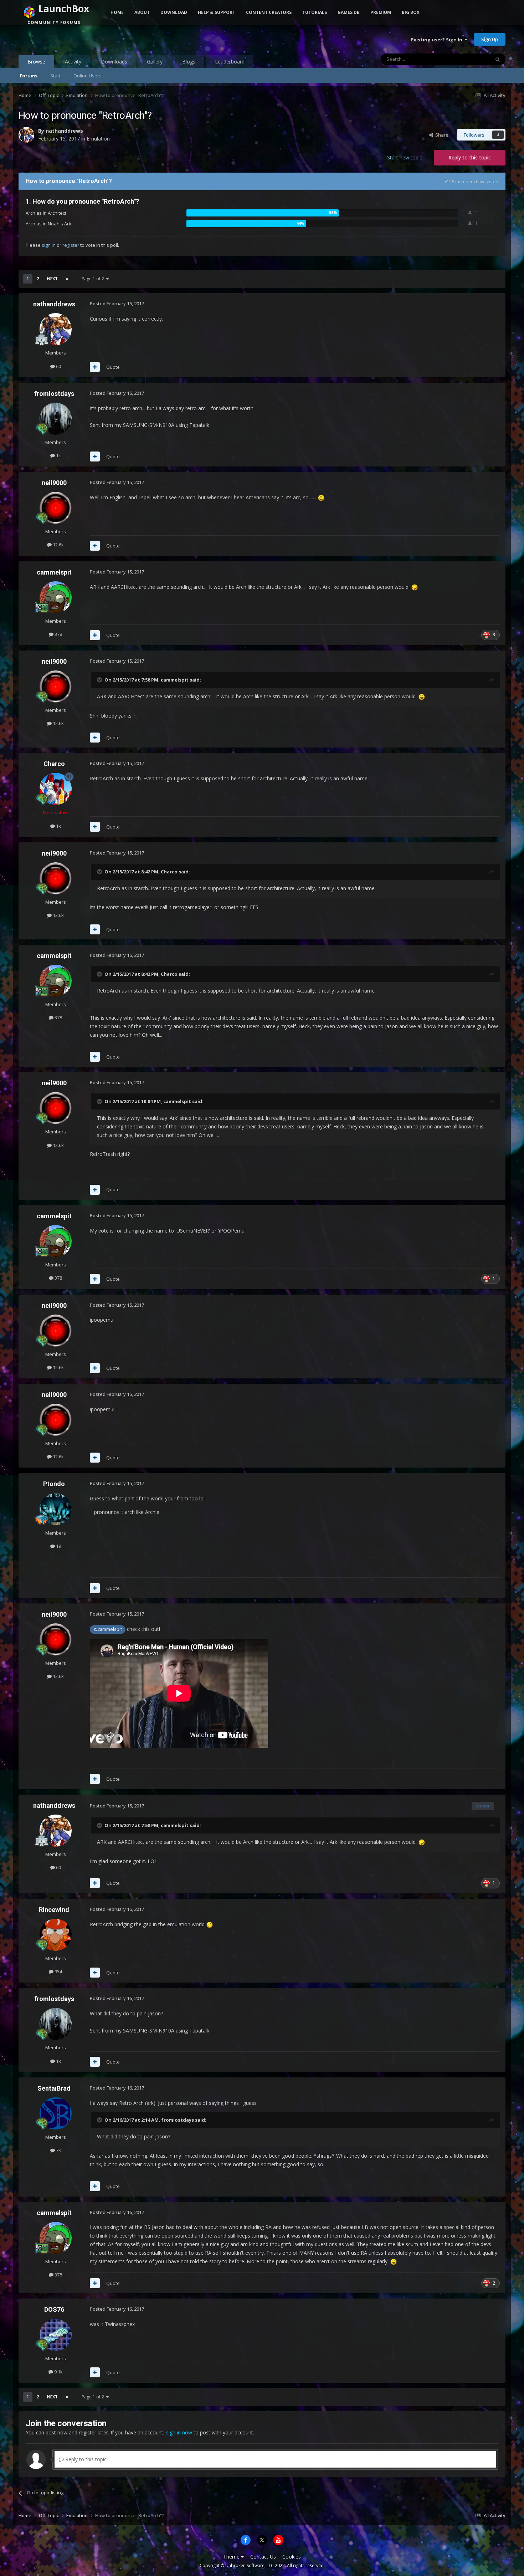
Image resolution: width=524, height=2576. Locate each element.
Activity (73, 62)
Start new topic (405, 157)
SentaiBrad (54, 2088)
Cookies (292, 2557)
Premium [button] (381, 12)
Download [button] (174, 12)
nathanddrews (64, 131)
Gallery (155, 62)
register (71, 245)
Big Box (411, 12)
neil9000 (54, 483)
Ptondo (54, 1484)
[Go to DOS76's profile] (56, 2335)
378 (58, 634)
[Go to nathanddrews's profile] (26, 135)
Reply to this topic (470, 157)
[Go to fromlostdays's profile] (56, 419)
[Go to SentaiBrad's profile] (56, 2113)
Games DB (349, 12)
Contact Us (263, 2557)
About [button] (142, 12)
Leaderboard (230, 62)
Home (117, 12)
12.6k (58, 545)
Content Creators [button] (269, 12)
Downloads (114, 62)
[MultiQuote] (95, 367)
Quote (113, 367)
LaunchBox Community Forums (76, 39)
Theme (232, 2557)
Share (441, 135)
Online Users (88, 76)
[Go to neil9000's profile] (56, 508)
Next (52, 279)
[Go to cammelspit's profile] (56, 597)
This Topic (470, 59)
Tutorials (315, 12)
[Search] (498, 59)
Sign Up (490, 39)
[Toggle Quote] (100, 680)
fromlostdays (54, 394)
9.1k (58, 2372)
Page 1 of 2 (94, 279)
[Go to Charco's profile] (56, 789)
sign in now (179, 2432)
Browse (36, 62)
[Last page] (67, 279)
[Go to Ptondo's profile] (56, 1509)
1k (58, 455)
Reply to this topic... (87, 2459)
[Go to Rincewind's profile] (56, 1935)
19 (58, 1546)
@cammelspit (108, 1629)
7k (58, 2150)
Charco (54, 764)
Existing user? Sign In (438, 40)
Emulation (98, 139)
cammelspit (54, 572)
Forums (29, 76)
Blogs (189, 62)
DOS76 (54, 2309)
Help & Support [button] (217, 12)
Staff (55, 76)
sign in (49, 245)
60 (58, 366)
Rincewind (54, 1910)
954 (58, 1971)
